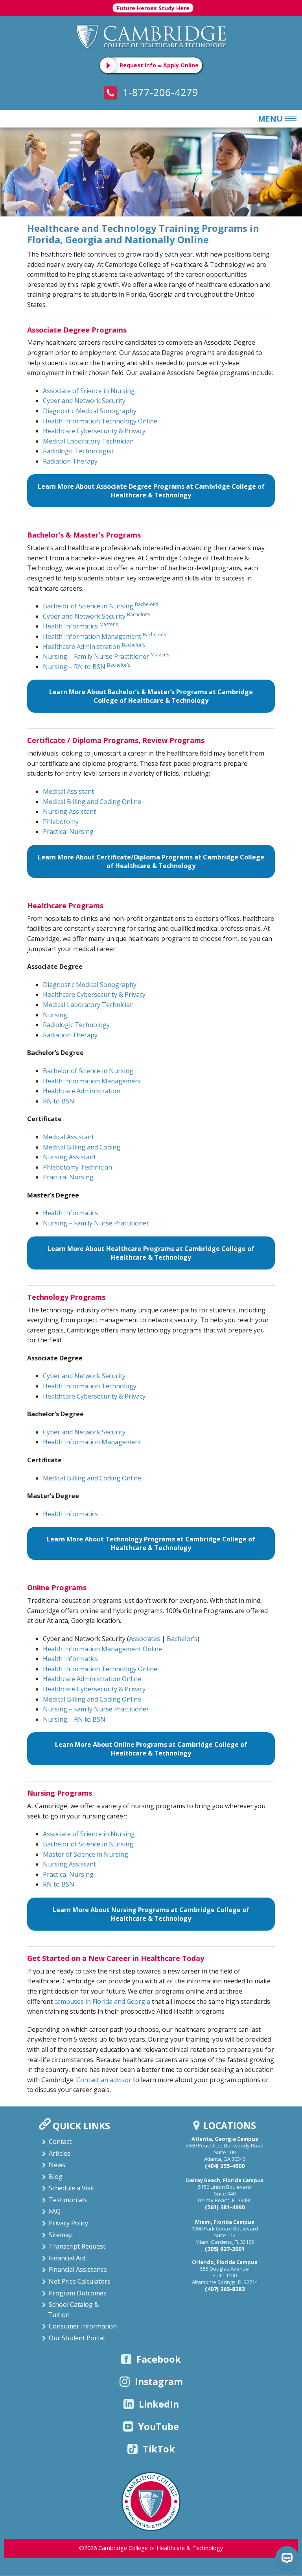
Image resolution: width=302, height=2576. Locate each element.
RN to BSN (59, 1101)
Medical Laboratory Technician (88, 441)
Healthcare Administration (94, 647)
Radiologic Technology (76, 1025)
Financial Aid (67, 2258)
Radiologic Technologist (78, 451)
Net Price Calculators (80, 2281)
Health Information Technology (90, 1386)
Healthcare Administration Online (92, 1679)
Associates (145, 1639)
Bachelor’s (182, 1639)
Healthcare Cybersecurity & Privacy (94, 431)
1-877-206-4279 (159, 92)
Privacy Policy (68, 2223)
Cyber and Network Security (84, 401)
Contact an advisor (104, 2080)
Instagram (159, 2382)
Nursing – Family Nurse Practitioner (106, 656)
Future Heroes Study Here (153, 8)
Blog (56, 2177)
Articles (60, 2153)
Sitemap (61, 2235)
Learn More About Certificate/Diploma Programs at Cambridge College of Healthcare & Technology (151, 861)
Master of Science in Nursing (86, 1854)
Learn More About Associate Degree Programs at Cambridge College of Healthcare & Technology (151, 491)
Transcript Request (77, 2246)
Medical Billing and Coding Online (92, 802)
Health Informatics (80, 626)
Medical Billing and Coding (82, 1147)
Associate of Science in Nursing (89, 391)
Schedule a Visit (72, 2188)
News (57, 2165)
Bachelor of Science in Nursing (100, 606)
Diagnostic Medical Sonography (90, 411)
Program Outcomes (78, 2293)
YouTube (159, 2426)
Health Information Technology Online (100, 421)
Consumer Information (83, 2326)
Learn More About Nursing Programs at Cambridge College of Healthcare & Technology (151, 1914)
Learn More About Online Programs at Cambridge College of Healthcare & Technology (151, 1749)
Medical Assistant (68, 791)
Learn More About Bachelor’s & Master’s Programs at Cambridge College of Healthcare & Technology (151, 696)
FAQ (55, 2211)
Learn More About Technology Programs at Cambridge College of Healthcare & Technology (151, 1543)
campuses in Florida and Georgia (102, 2001)
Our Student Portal (77, 2338)
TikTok (159, 2449)
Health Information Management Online (102, 1649)
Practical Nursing (68, 832)
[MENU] (289, 119)
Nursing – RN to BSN (87, 667)
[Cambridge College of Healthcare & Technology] (151, 36)
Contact (60, 2142)
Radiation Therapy (70, 461)
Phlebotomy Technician (77, 1167)
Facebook (159, 2359)
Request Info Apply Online (159, 65)
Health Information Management (104, 636)
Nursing (55, 1015)
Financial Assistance (78, 2269)
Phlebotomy (61, 822)
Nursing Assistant (69, 811)
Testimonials (68, 2200)
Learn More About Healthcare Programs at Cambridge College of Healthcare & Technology (151, 1253)
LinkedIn (159, 2404)
